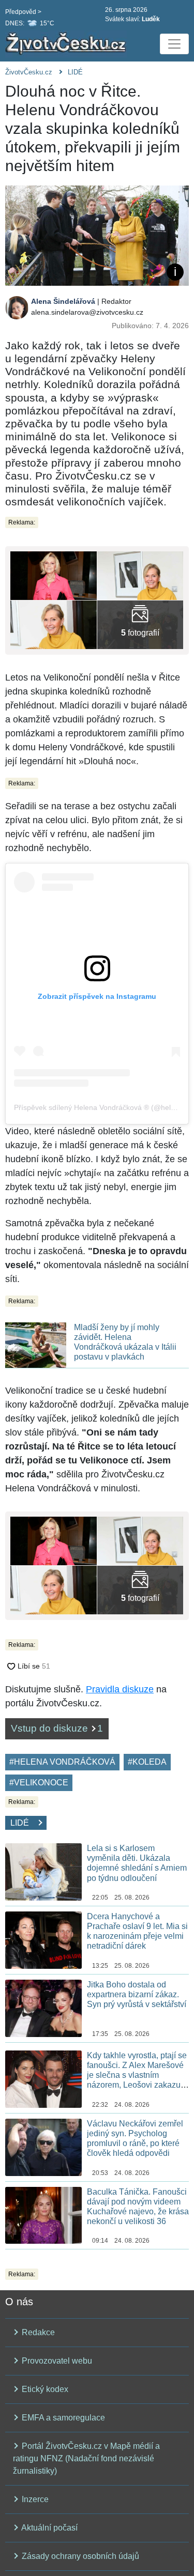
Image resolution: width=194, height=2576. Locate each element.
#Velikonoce (39, 1783)
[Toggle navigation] (174, 44)
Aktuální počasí (49, 2528)
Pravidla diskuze (120, 1689)
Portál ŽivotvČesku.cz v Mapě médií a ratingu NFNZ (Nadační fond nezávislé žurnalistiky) (86, 2458)
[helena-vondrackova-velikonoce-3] (140, 624)
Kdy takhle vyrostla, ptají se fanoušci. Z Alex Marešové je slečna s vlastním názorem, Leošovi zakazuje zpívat (137, 2075)
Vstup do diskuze (57, 1728)
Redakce (37, 2332)
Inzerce (34, 2499)
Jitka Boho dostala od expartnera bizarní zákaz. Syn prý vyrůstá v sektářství (137, 1994)
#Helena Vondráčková (62, 1762)
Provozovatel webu (56, 2361)
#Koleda (147, 1762)
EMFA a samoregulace (62, 2418)
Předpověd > (23, 12)
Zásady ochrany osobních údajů (79, 2556)
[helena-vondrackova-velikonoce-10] (54, 624)
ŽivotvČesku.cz (29, 72)
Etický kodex (44, 2389)
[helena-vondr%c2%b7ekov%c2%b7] (54, 575)
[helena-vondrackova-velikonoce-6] (140, 575)
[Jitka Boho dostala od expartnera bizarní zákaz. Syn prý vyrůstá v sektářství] (43, 2007)
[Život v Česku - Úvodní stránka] (67, 44)
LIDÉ (75, 72)
